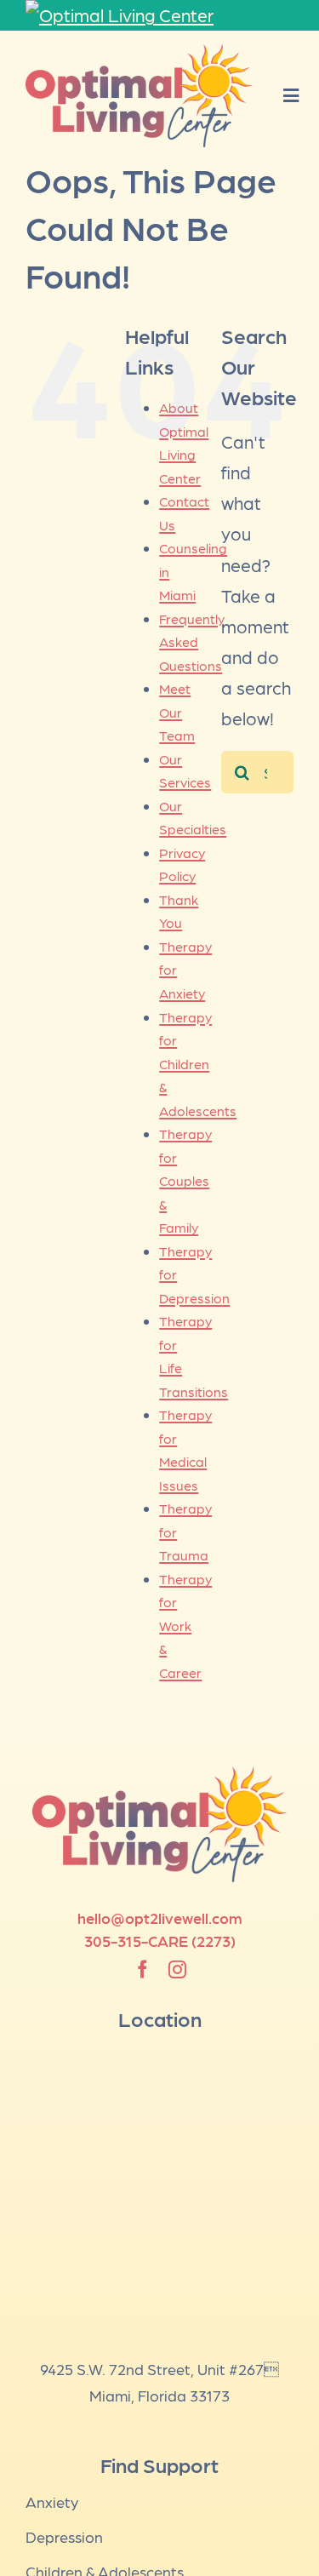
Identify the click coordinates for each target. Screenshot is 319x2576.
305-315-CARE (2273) (160, 1941)
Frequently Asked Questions (192, 642)
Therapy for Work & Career (185, 1626)
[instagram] (177, 1969)
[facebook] (142, 1969)
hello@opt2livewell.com (160, 1918)
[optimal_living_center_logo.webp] (139, 52)
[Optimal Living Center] (159, 15)
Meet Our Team (177, 712)
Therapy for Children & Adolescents (198, 1064)
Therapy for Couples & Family (185, 1180)
